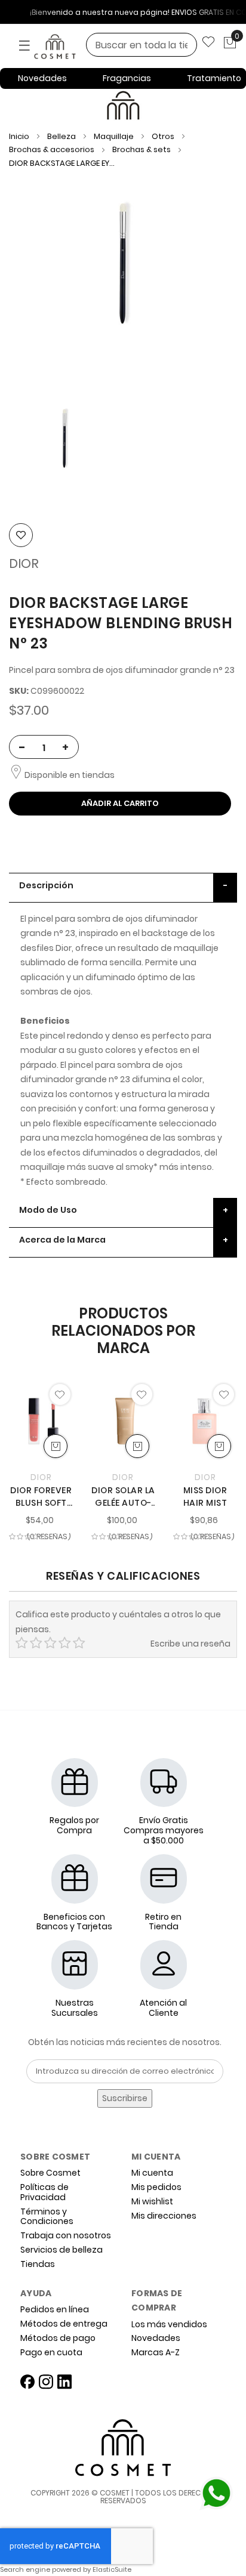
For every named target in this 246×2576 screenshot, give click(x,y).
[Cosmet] (71, 47)
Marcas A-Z (156, 2353)
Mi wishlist (152, 2202)
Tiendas (38, 2264)
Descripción (46, 885)
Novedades (42, 78)
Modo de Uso (48, 1210)
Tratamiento (214, 78)
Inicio (19, 136)
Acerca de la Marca (62, 1240)
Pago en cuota (51, 2353)
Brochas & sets (142, 149)
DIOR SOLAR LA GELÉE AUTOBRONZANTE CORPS (123, 1497)
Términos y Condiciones (47, 2217)
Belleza (62, 136)
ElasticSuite (112, 2569)
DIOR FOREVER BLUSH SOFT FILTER (41, 1497)
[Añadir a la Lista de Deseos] (21, 535)
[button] (60, 1394)
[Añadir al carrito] (56, 1446)
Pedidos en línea (55, 2310)
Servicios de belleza (61, 2250)
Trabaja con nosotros (66, 2236)
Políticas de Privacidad (44, 2192)
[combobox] (141, 45)
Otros (164, 136)
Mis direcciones (164, 2216)
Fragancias (127, 78)
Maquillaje (115, 136)
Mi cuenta (152, 2173)
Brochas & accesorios (53, 149)
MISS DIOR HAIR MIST (205, 1497)
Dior (24, 563)
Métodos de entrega (64, 2324)
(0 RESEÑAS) (49, 1537)
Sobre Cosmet (50, 2173)
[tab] (123, 888)
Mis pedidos (156, 2187)
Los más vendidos (169, 2325)
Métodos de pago (58, 2338)
